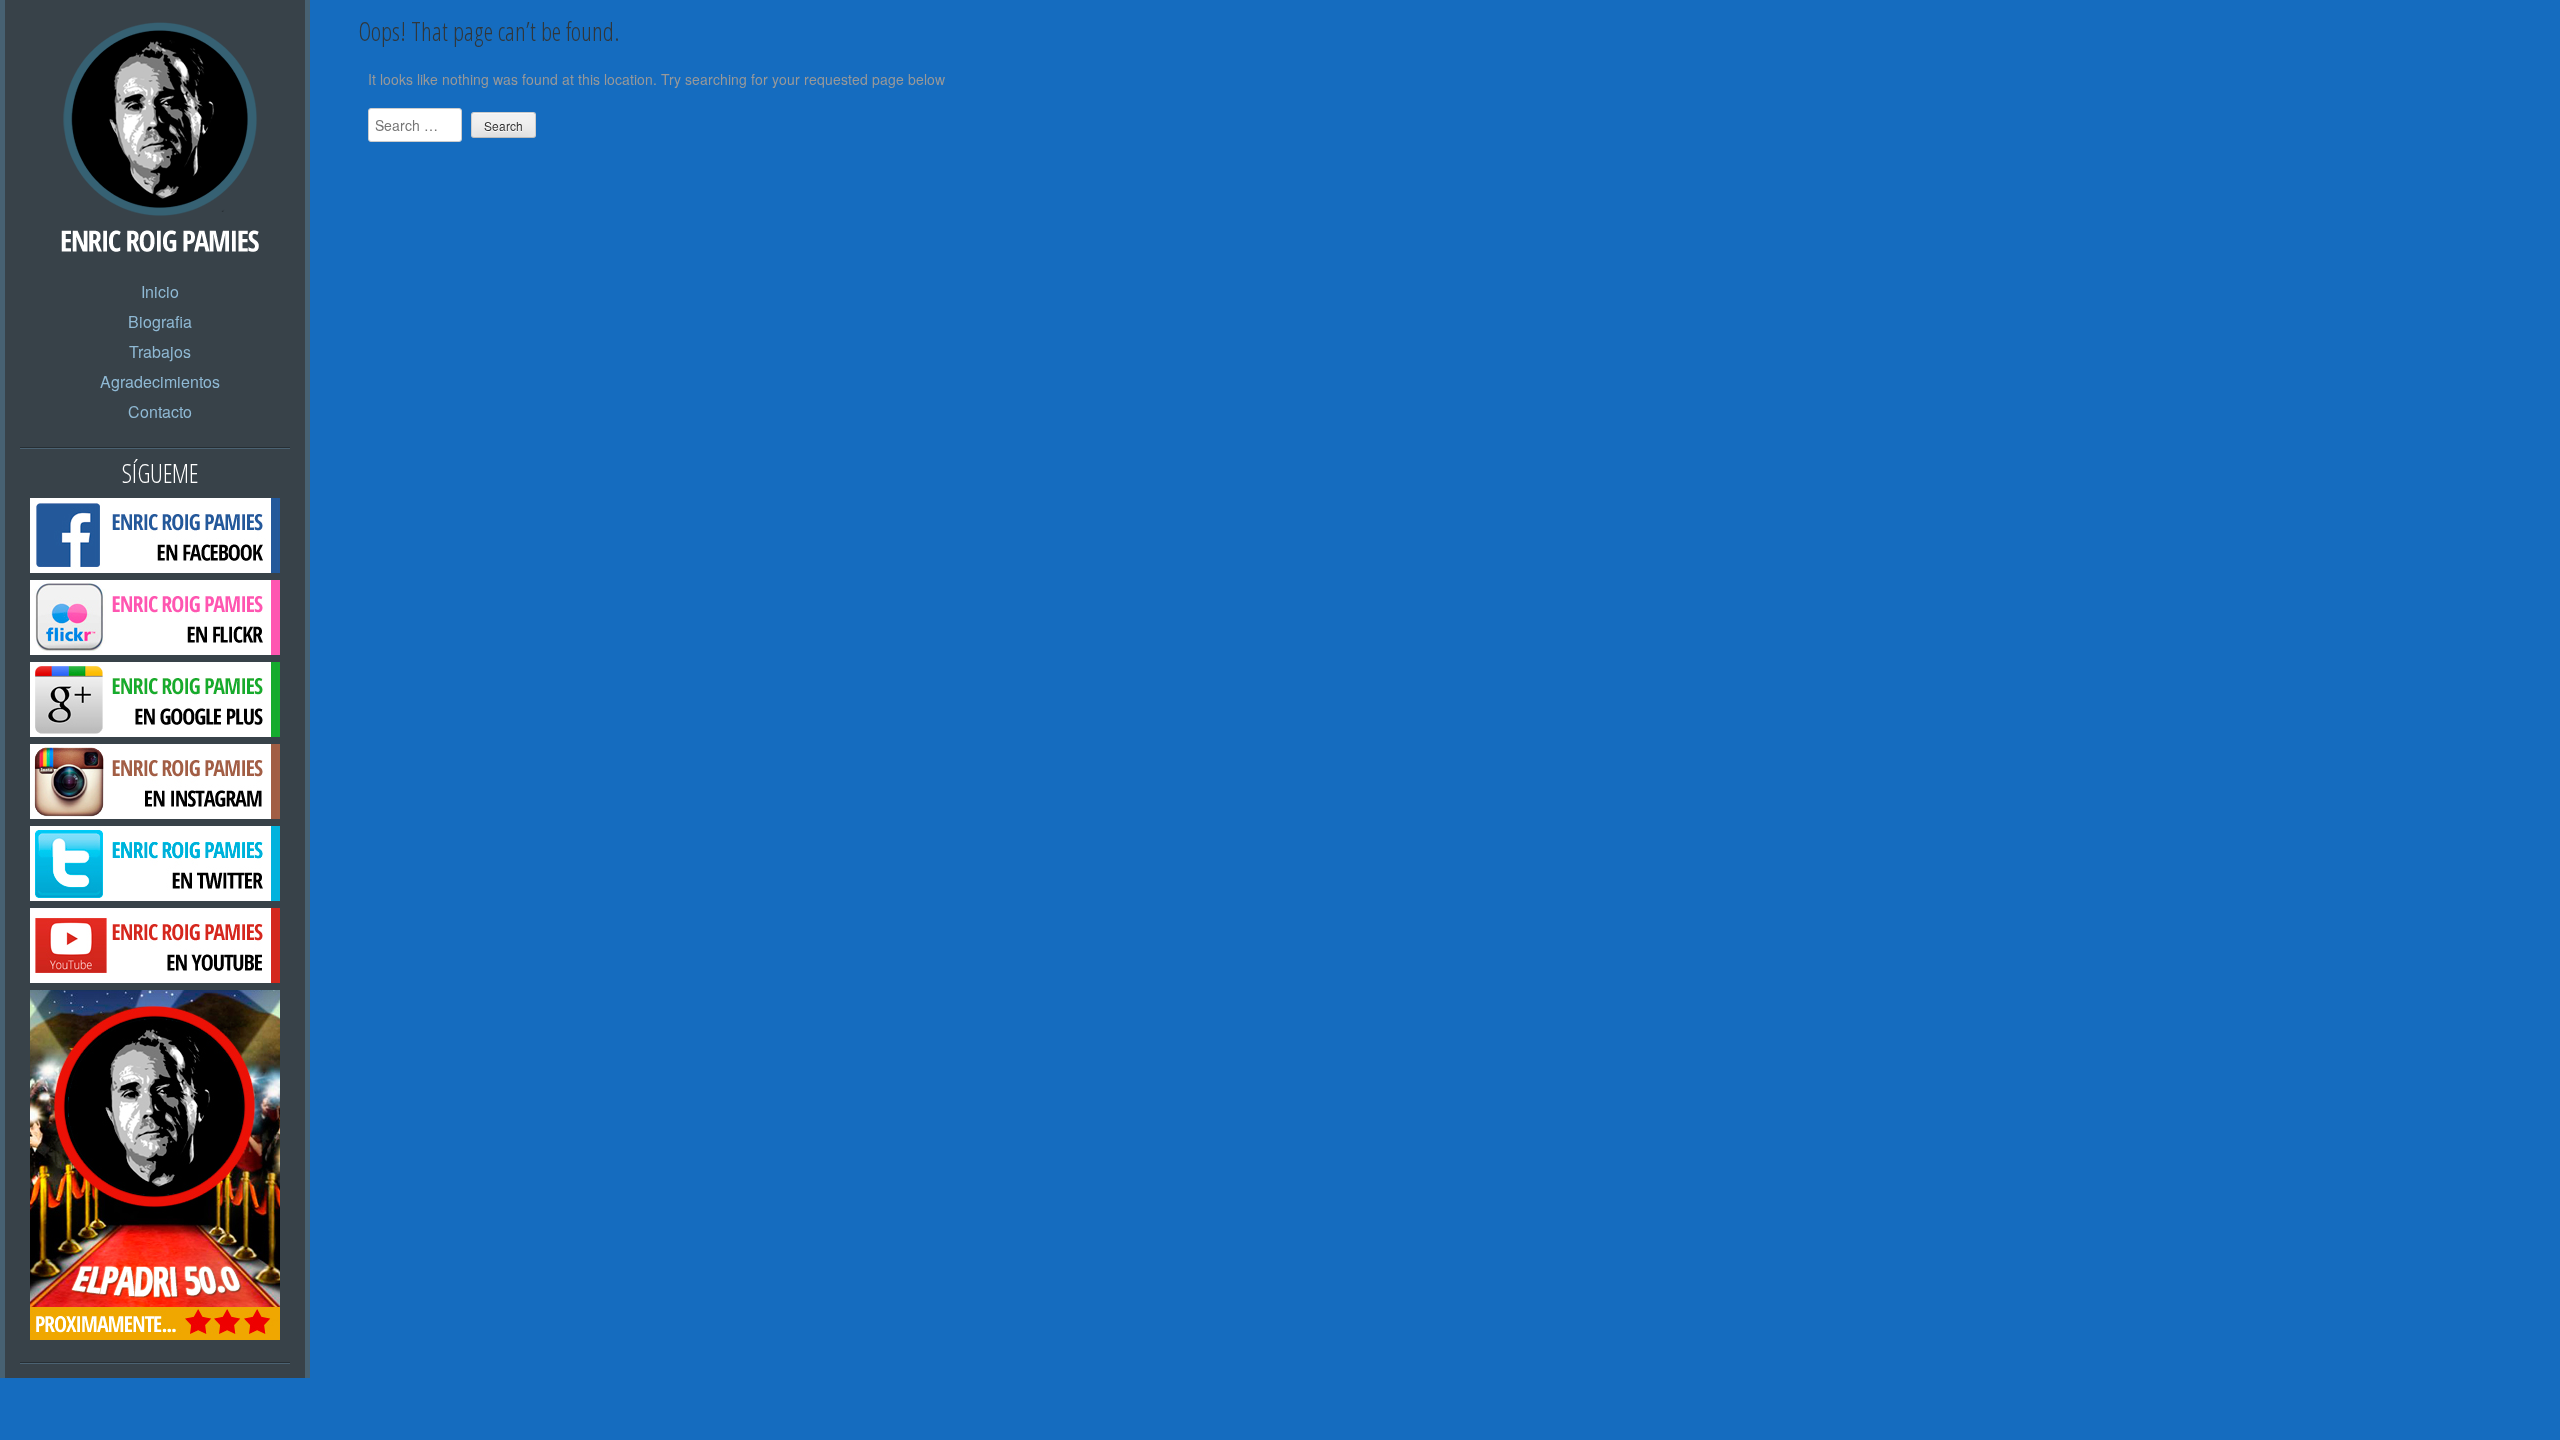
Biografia (160, 321)
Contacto (160, 411)
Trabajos (160, 351)
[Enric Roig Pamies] (160, 226)
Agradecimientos (160, 381)
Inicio (160, 291)
